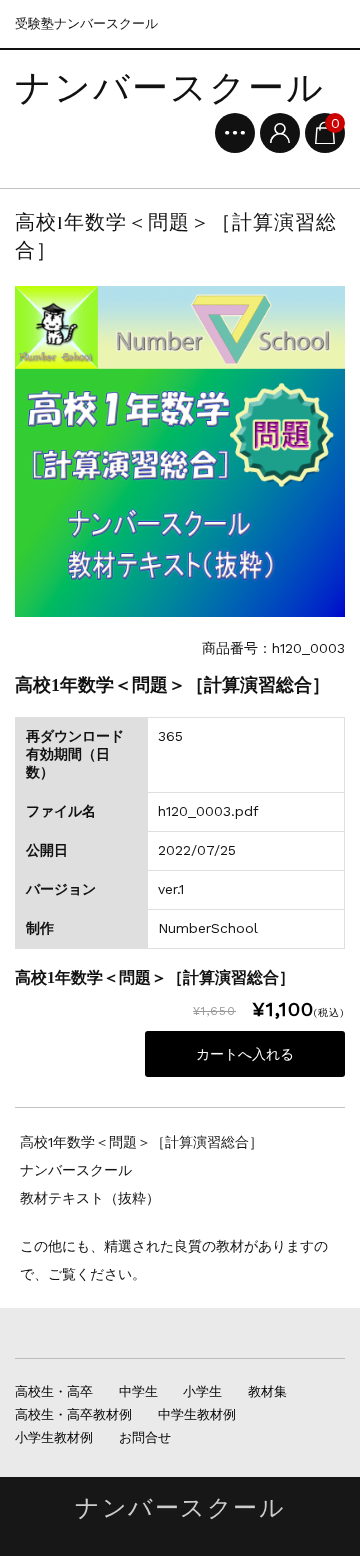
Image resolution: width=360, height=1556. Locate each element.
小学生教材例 (54, 1437)
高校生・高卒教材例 (73, 1414)
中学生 (138, 1391)
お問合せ (145, 1437)
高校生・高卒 (54, 1391)
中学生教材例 (197, 1414)
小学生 (202, 1391)
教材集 (267, 1391)
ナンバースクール (170, 89)
